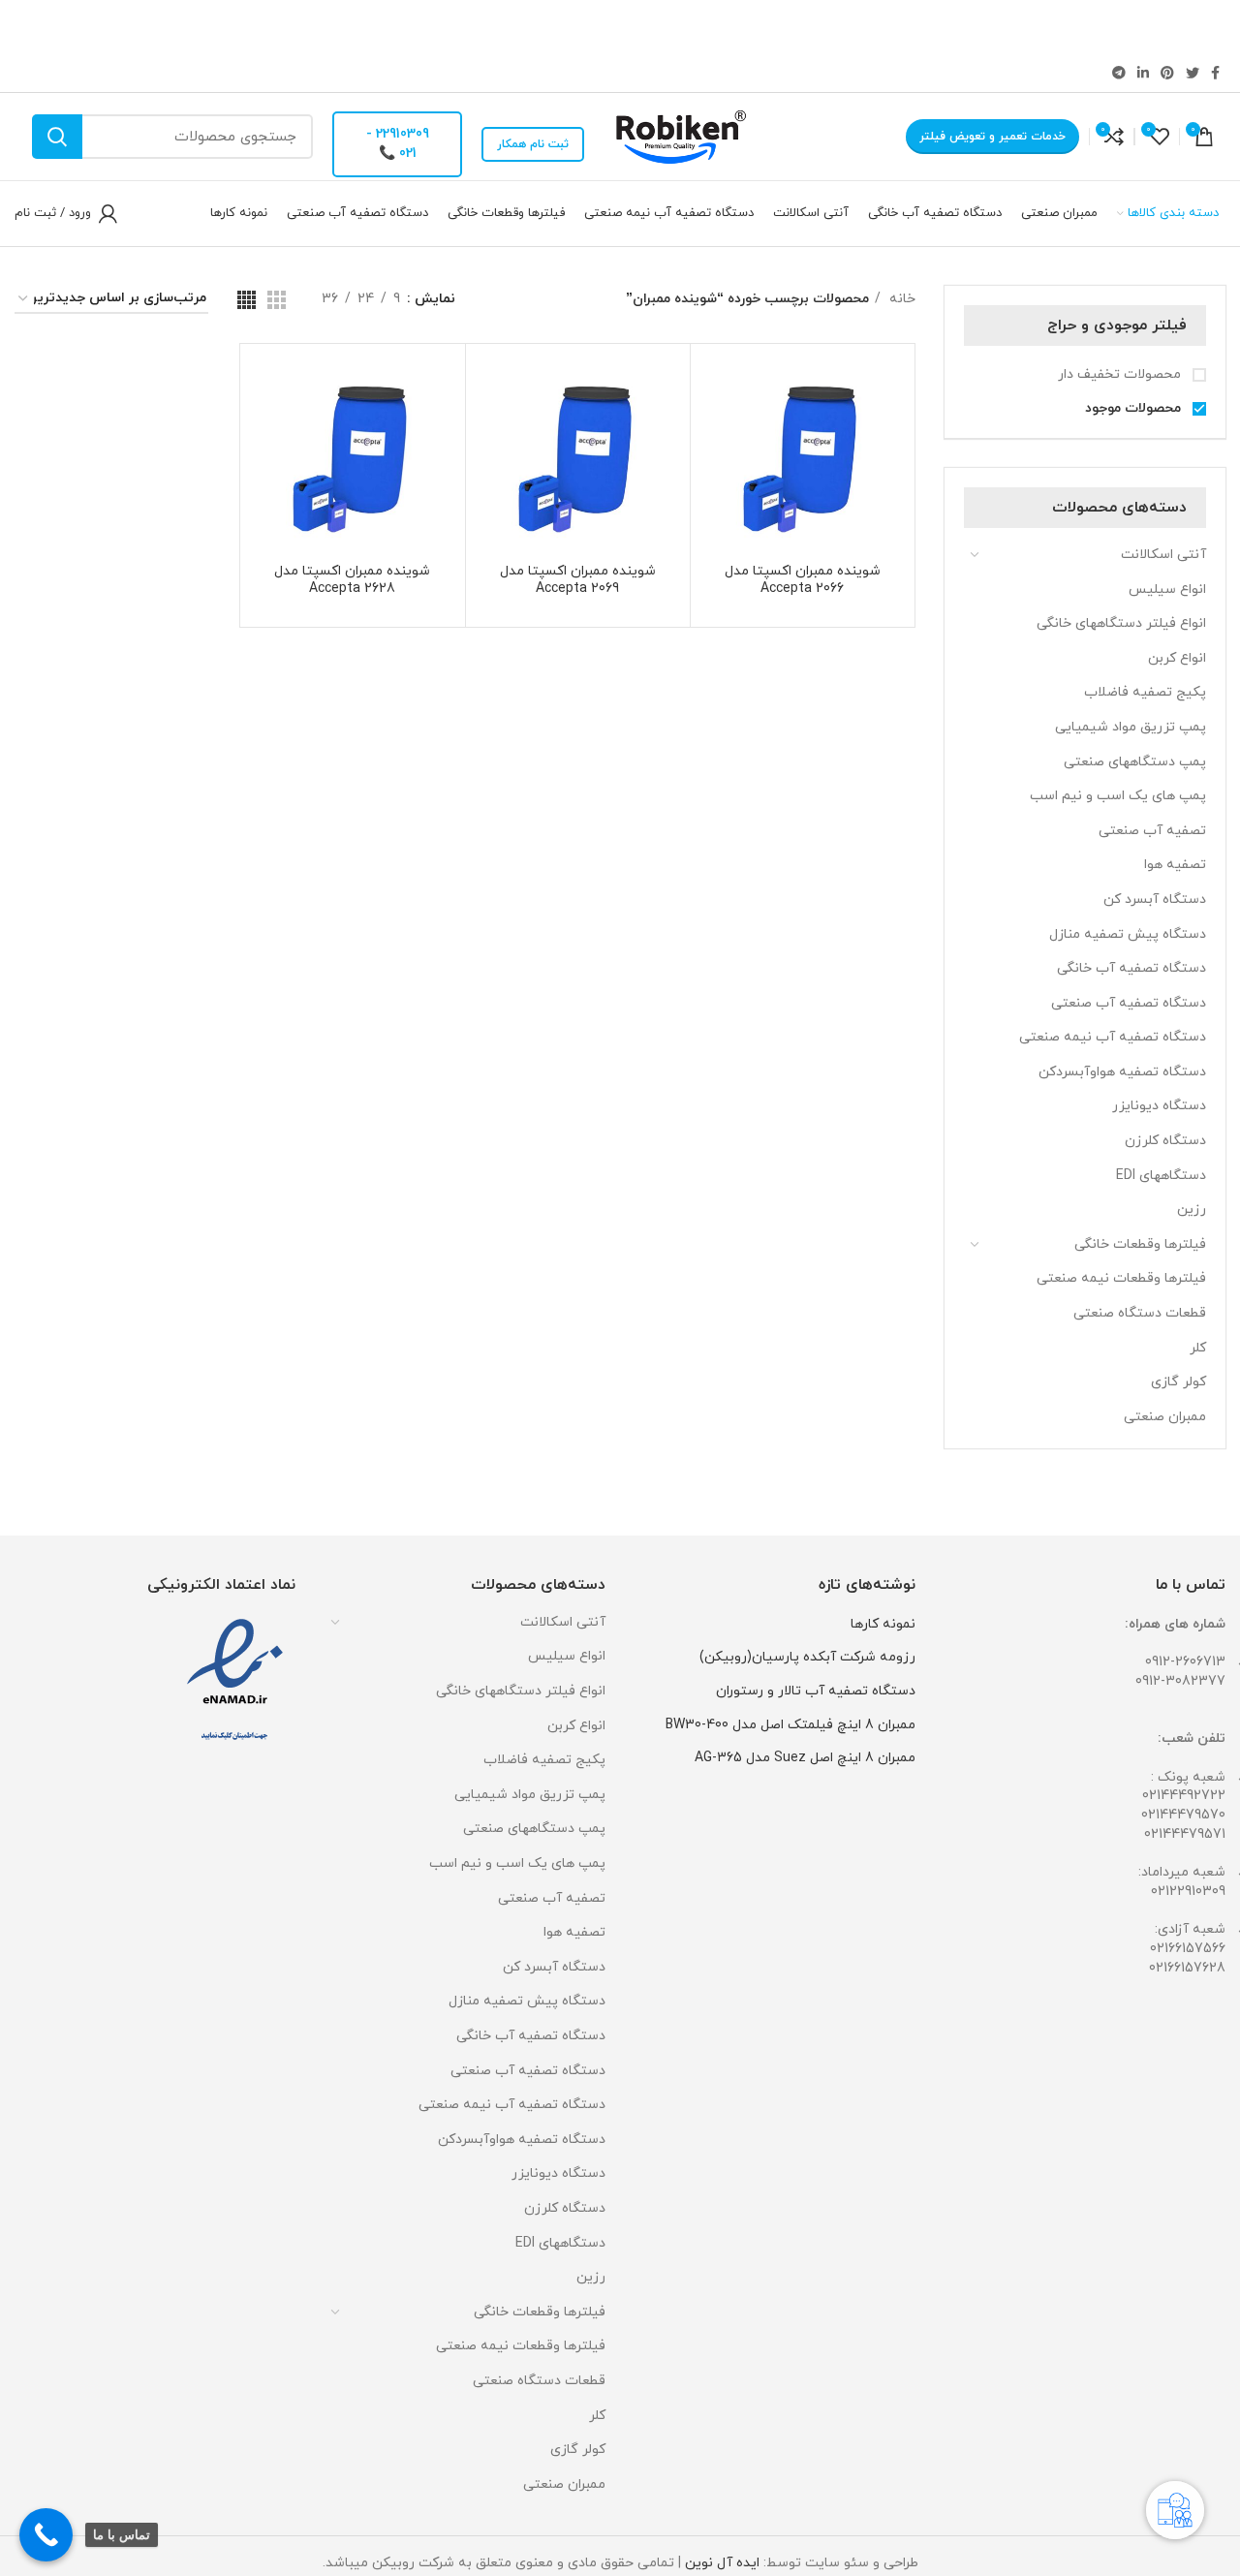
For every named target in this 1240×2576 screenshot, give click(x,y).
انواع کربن (1177, 658)
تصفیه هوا (1175, 865)
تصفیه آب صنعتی (1152, 831)
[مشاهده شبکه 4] (247, 300)
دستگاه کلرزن (1165, 1141)
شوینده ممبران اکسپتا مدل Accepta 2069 (578, 580)
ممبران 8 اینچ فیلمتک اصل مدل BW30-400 (790, 1725)
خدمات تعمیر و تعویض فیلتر (992, 137)
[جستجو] (57, 137)
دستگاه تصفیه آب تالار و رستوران (816, 1691)
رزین (1192, 1210)
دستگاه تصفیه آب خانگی (1131, 968)
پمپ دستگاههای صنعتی (1135, 762)
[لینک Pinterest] (1167, 73)
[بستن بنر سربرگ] (24, 27)
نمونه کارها (883, 1624)
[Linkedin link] (1143, 73)
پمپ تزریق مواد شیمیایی (1131, 727)
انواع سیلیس (1167, 590)
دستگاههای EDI (1161, 1176)
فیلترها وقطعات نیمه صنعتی (1121, 1278)
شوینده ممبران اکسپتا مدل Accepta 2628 (352, 580)
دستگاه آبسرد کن (1155, 900)
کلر (1198, 1348)
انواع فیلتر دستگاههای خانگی (1121, 623)
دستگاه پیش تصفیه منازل (1128, 934)
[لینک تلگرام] (1119, 73)
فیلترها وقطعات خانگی (1140, 1244)
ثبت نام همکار (533, 144)
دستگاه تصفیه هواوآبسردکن (1122, 1072)
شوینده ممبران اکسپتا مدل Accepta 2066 (803, 580)
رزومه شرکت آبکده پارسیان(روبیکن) (807, 1657)
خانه (900, 299)
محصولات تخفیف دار (1121, 374)
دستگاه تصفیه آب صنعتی (1129, 1003)
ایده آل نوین (722, 2563)
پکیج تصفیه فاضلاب (1145, 692)
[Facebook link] (1215, 73)
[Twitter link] (1193, 73)
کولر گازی (1178, 1382)
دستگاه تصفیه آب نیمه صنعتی (1113, 1037)
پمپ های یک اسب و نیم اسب (1118, 796)
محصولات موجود (1135, 408)
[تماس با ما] (46, 2535)
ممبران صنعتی (1165, 1417)
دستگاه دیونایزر (1159, 1106)
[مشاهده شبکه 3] (277, 300)
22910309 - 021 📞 (398, 144)
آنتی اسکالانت (1163, 555)
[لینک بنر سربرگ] (649, 27)
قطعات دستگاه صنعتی (1140, 1313)
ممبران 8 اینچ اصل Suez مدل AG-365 (805, 1758)
